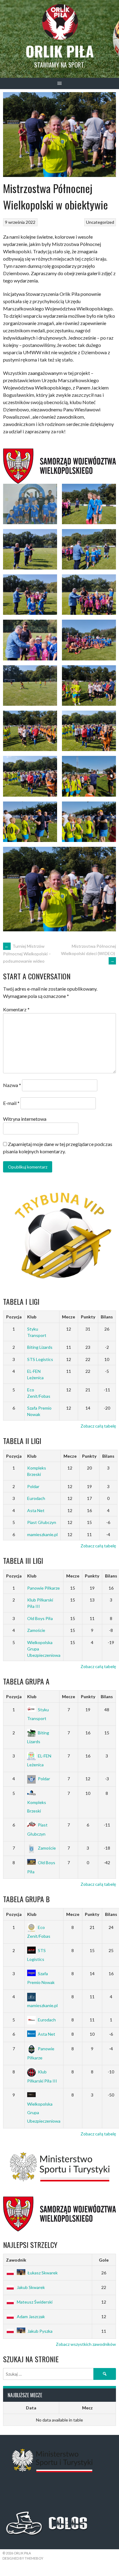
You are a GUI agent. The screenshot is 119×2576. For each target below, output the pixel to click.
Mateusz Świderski (35, 2302)
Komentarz (16, 1009)
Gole (104, 2260)
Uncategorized (100, 222)
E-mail (11, 1103)
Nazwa (12, 1085)
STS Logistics (40, 1359)
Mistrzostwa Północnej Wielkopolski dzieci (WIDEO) (88, 953)
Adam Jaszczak (31, 2316)
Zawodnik (16, 2260)
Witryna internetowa (25, 1119)
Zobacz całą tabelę (98, 1426)
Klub (32, 1317)
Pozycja (14, 1317)
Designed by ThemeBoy (23, 2558)
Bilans (107, 1317)
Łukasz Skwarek (43, 2273)
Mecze (69, 1317)
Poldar (33, 1486)
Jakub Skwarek (31, 2287)
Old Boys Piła (40, 1618)
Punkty (88, 1317)
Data (31, 2408)
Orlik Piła (60, 51)
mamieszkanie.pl (42, 1534)
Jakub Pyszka (40, 2331)
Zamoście (36, 1630)
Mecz (87, 2408)
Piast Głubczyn (42, 1522)
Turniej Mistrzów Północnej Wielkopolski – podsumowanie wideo (27, 954)
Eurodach (36, 1498)
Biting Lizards (40, 1347)
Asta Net (36, 1510)
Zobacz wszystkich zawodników (86, 2344)
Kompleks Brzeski (37, 1806)
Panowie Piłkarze (43, 1588)
